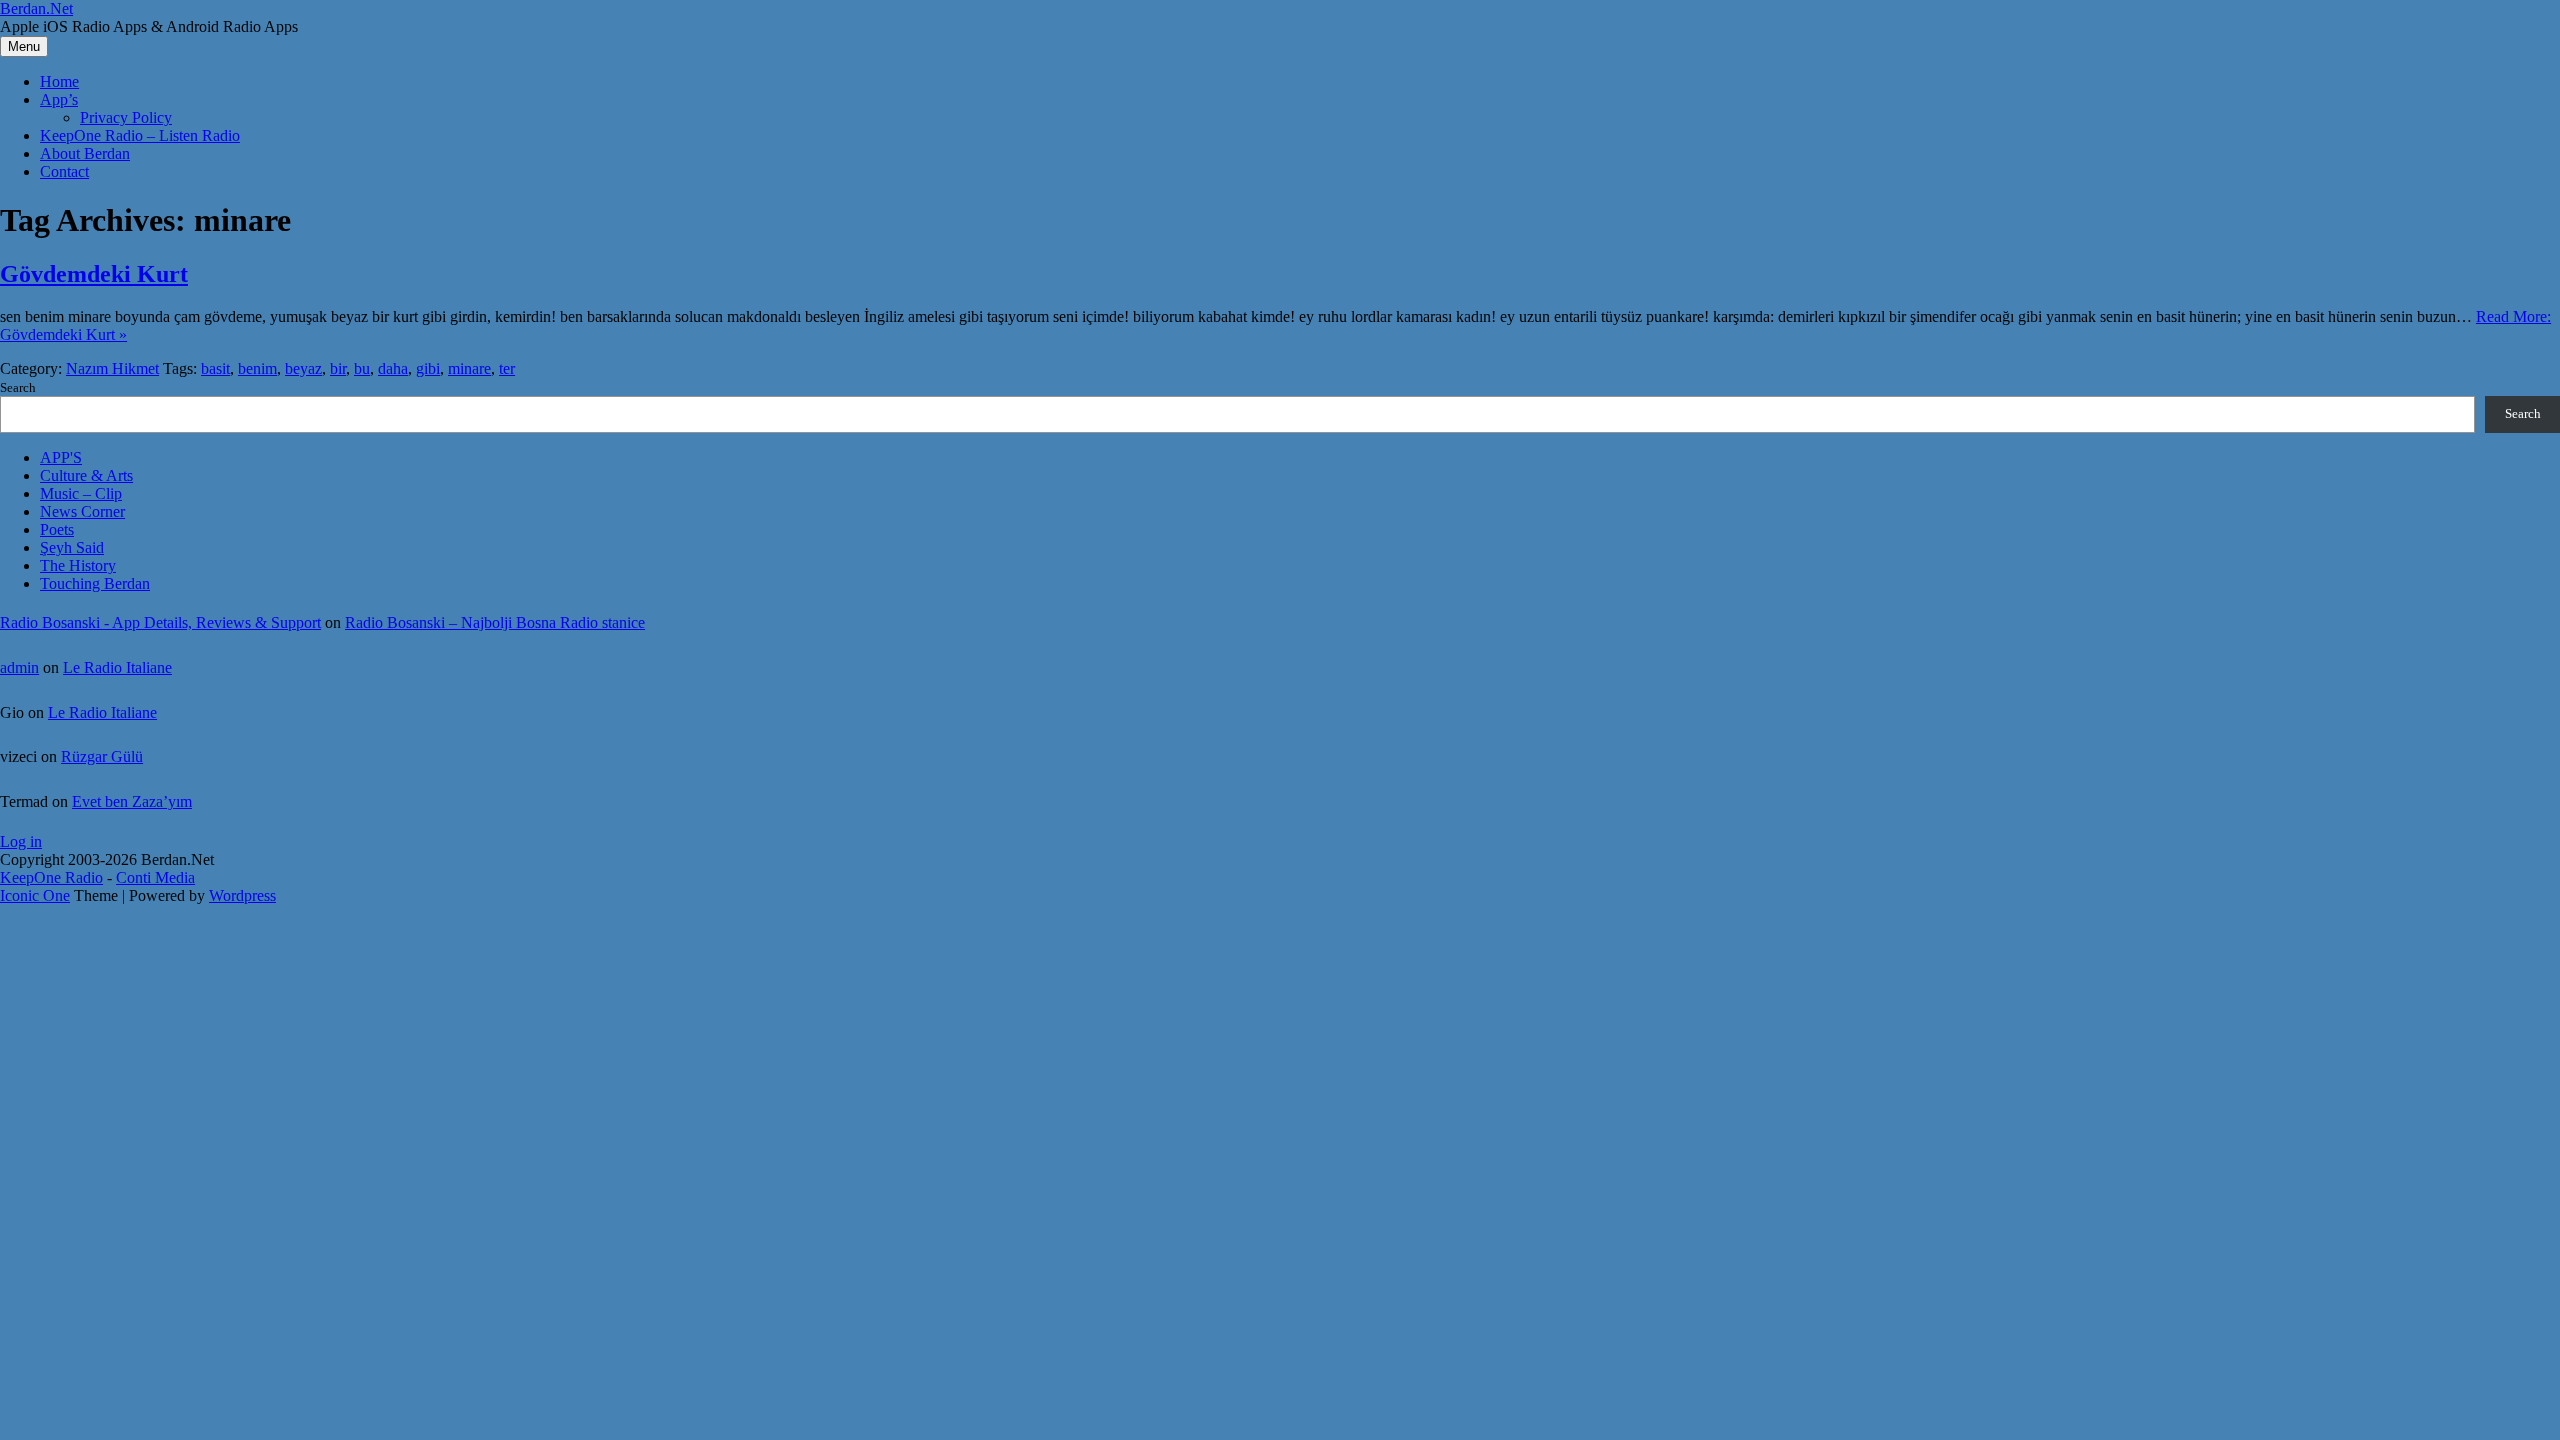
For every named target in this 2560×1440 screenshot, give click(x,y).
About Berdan (85, 153)
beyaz (303, 368)
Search (18, 387)
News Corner (82, 511)
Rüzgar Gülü (102, 756)
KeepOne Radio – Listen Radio (140, 135)
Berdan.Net (36, 8)
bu (362, 368)
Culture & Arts (86, 475)
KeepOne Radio (51, 877)
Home (59, 81)
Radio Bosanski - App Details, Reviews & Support (160, 622)
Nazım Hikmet (112, 368)
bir (338, 368)
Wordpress (242, 895)
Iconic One (35, 895)
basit (215, 368)
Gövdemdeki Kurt (94, 274)
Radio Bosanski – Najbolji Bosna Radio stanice (495, 622)
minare (469, 368)
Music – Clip (81, 493)
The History (78, 565)
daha (393, 368)
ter (507, 368)
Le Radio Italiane (117, 667)
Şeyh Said (72, 547)
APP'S (61, 457)
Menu (24, 46)
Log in (21, 841)
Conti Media (155, 877)
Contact (64, 171)
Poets (57, 529)
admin (19, 667)
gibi (428, 368)
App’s (59, 99)
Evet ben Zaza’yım (132, 801)
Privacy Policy (126, 117)
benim (257, 368)
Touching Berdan (95, 583)
